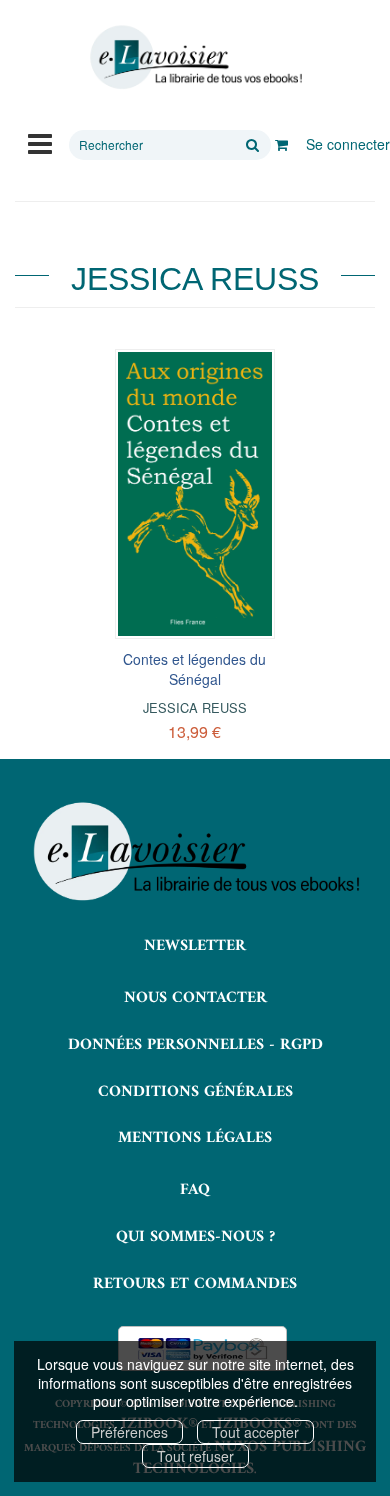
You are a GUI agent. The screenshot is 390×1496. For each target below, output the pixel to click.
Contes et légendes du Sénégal (194, 669)
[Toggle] (40, 142)
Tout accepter (255, 1432)
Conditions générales (195, 1092)
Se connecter (348, 144)
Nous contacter (195, 998)
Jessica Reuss (195, 707)
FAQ (195, 1190)
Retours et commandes (195, 1284)
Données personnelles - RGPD (195, 1045)
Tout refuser (195, 1456)
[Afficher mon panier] (281, 144)
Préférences (129, 1432)
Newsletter (195, 946)
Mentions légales (195, 1138)
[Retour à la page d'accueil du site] (195, 57)
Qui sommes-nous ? (195, 1237)
